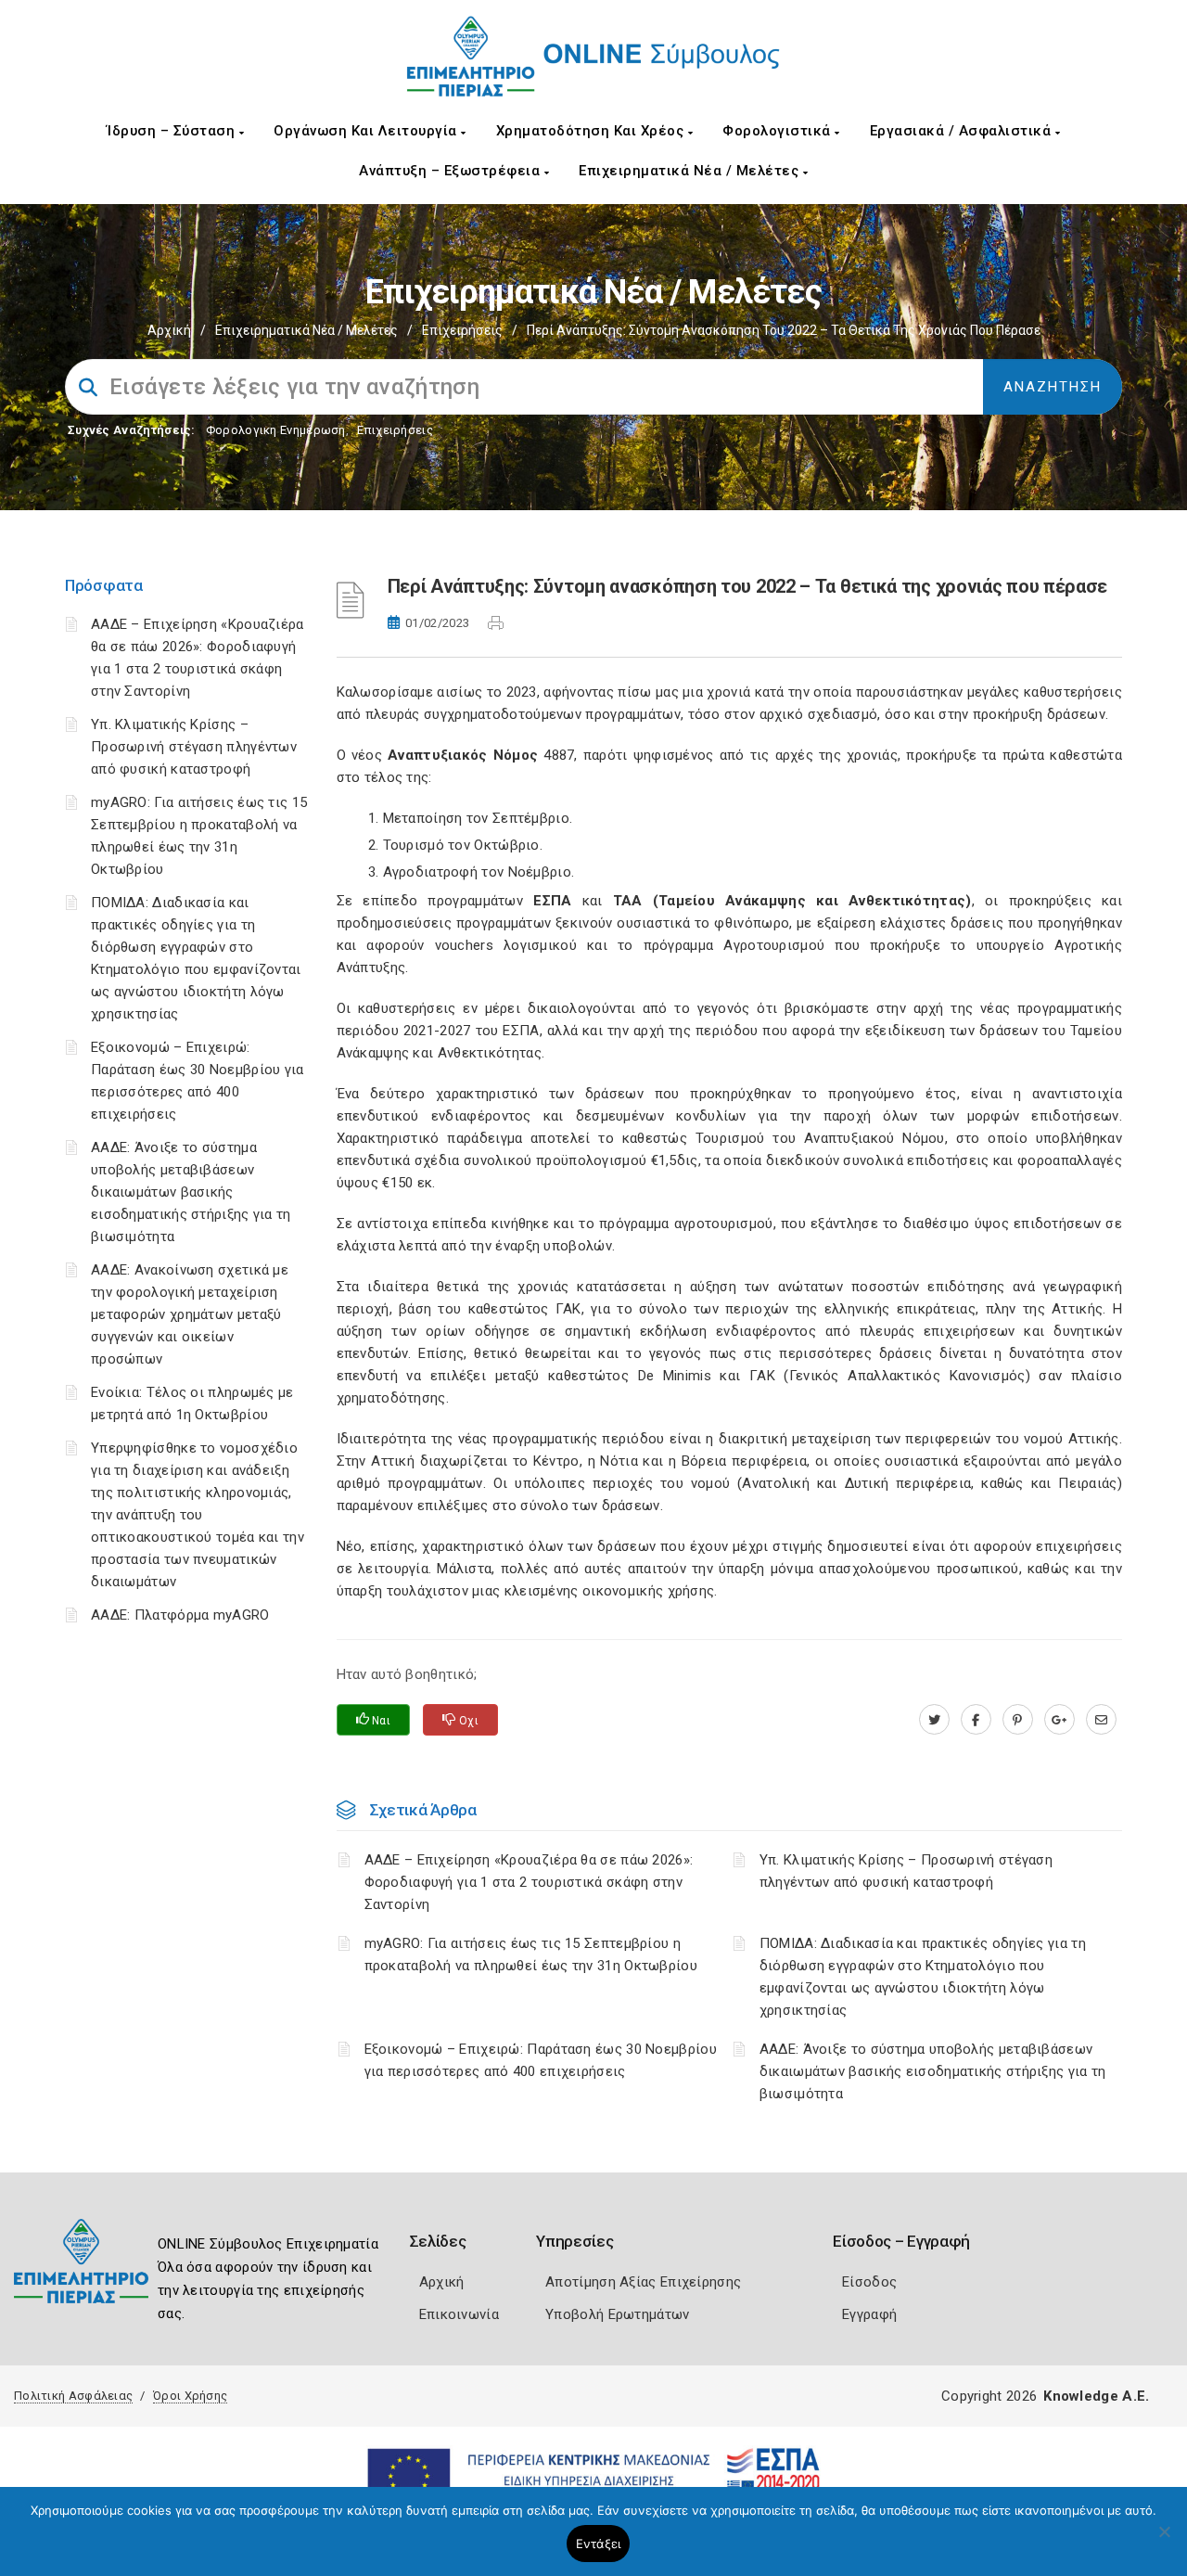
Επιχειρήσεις (462, 330)
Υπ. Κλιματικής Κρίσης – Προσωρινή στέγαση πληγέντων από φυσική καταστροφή (194, 747)
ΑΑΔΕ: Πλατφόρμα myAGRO (180, 1615)
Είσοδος (869, 2282)
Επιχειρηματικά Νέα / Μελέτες (691, 171)
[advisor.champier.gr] (1101, 1720)
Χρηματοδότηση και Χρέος (592, 131)
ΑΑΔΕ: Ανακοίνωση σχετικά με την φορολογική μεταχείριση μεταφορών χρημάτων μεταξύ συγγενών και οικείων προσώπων (190, 1314)
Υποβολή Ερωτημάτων (617, 2314)
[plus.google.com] (1059, 1720)
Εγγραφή (869, 2314)
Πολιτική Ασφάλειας (73, 2396)
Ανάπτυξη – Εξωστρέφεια (452, 171)
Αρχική (169, 330)
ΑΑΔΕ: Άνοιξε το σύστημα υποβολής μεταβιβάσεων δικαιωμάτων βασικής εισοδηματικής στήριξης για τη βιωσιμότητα (191, 1192)
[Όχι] (1164, 2541)
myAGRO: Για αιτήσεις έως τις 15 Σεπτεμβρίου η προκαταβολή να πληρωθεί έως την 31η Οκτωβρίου (531, 1954)
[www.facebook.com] (976, 1720)
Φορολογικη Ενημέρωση (276, 430)
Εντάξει (599, 2544)
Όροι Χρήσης (190, 2396)
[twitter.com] (934, 1720)
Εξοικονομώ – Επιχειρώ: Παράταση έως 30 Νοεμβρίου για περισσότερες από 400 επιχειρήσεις (541, 2060)
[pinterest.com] (1018, 1720)
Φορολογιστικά (779, 131)
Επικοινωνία (459, 2314)
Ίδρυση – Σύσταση (173, 131)
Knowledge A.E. (1096, 2396)
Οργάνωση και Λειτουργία (367, 131)
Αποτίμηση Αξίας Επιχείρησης (643, 2282)
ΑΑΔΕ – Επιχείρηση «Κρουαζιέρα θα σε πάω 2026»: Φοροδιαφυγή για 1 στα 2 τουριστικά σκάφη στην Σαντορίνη (529, 1882)
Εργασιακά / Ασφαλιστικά (963, 131)
